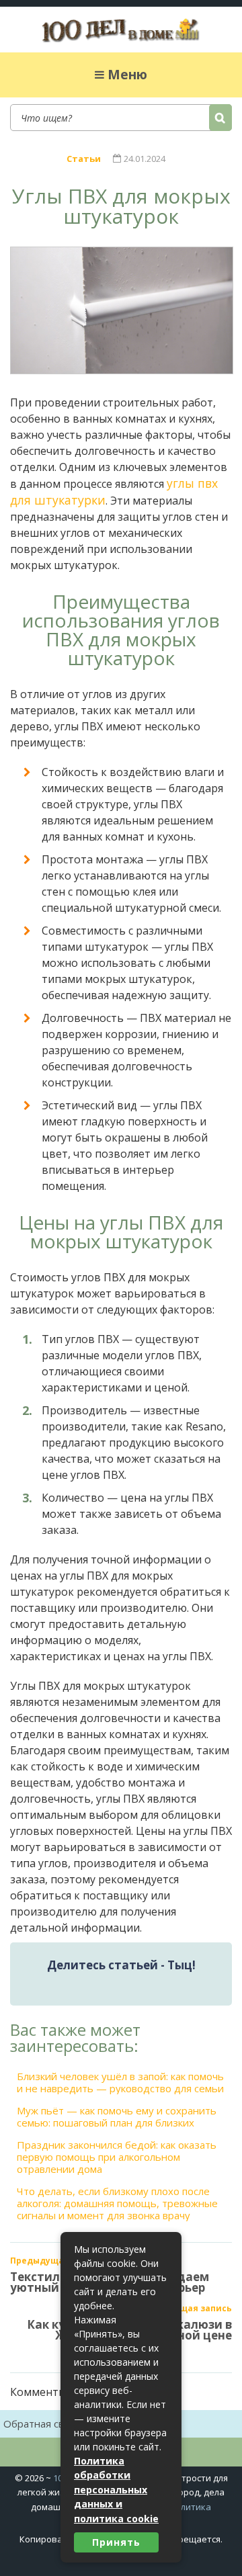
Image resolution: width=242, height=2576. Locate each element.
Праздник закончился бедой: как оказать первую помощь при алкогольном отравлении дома (117, 2157)
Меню (127, 75)
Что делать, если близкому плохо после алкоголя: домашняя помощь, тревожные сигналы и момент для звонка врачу (117, 2203)
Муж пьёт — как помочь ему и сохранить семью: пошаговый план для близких (117, 2116)
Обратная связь (42, 2423)
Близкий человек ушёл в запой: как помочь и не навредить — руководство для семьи (120, 2082)
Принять (116, 2542)
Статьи (84, 159)
